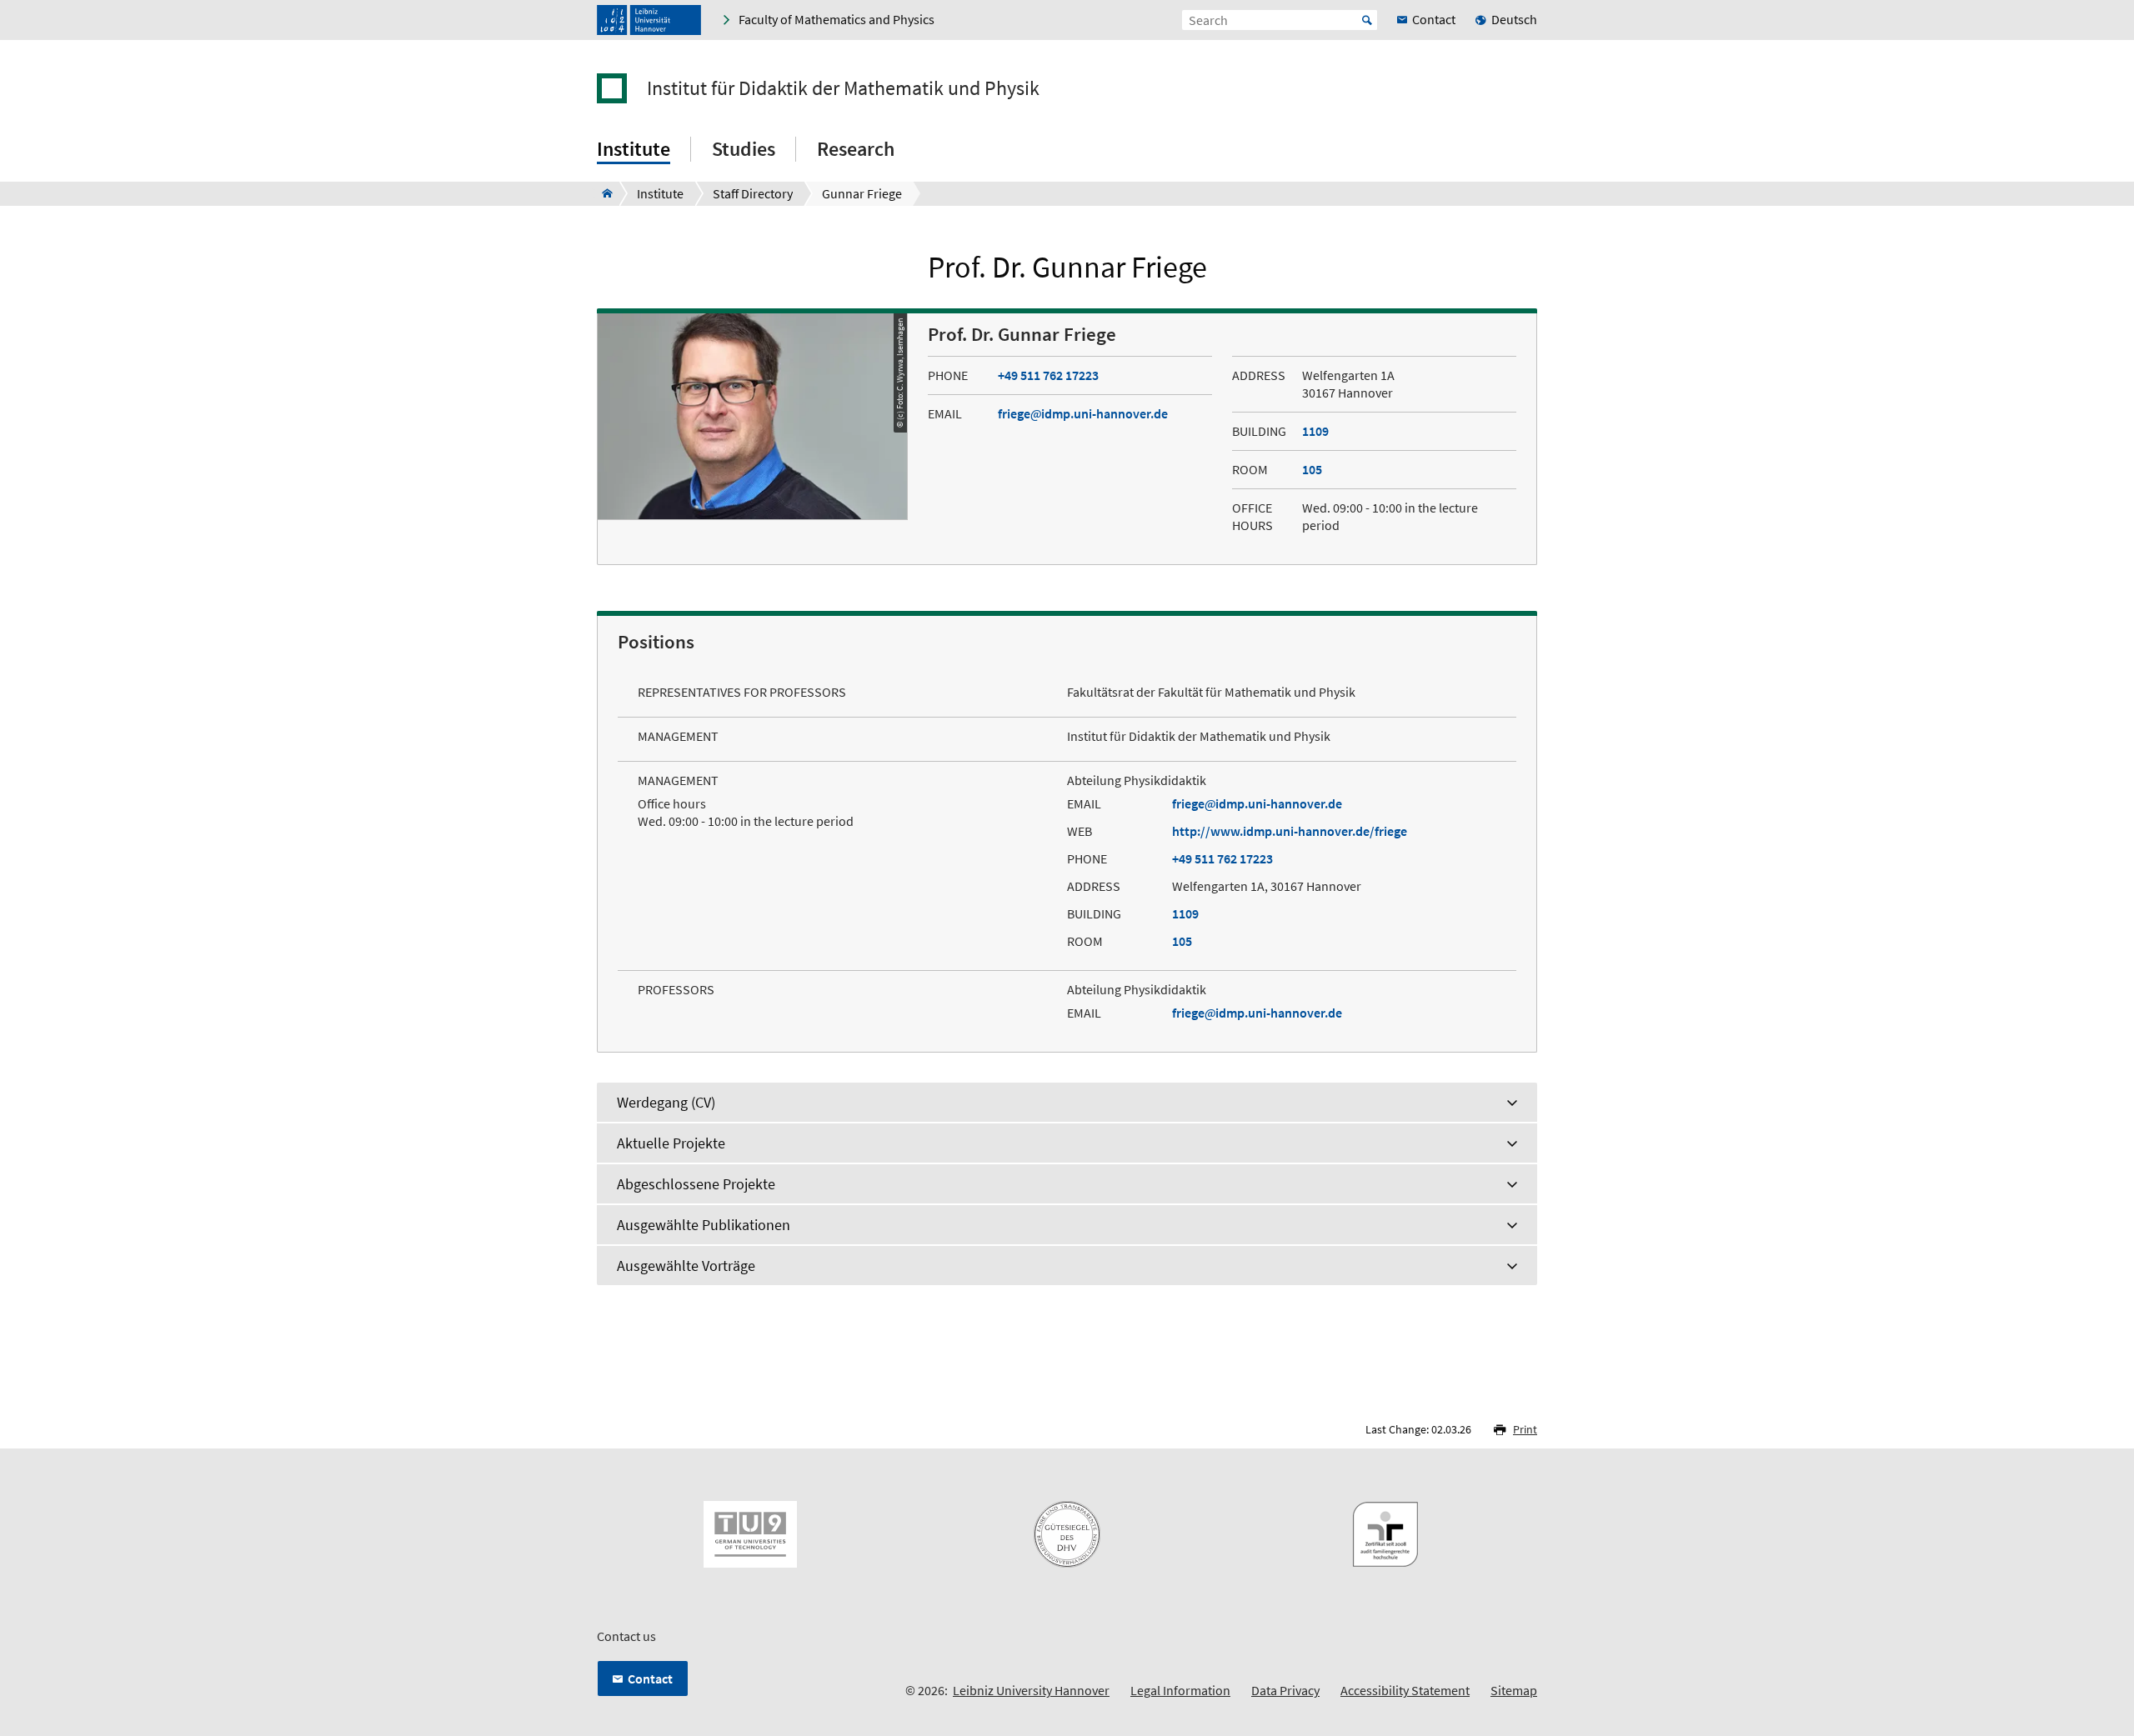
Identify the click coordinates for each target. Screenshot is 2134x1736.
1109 (1315, 431)
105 (1312, 469)
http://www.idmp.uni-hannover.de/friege (1290, 831)
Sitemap (1514, 1690)
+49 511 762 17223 (1048, 375)
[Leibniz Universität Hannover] (649, 20)
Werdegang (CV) (666, 1102)
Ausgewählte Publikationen (704, 1225)
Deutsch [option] (1514, 19)
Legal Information (1180, 1690)
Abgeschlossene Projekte (696, 1184)
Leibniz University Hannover (1031, 1690)
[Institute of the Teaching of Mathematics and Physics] (602, 193)
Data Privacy (1285, 1690)
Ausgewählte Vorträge (686, 1266)
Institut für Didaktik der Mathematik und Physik (843, 88)
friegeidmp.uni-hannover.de (1083, 413)
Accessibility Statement (1405, 1690)
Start (1367, 20)
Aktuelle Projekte (671, 1143)
